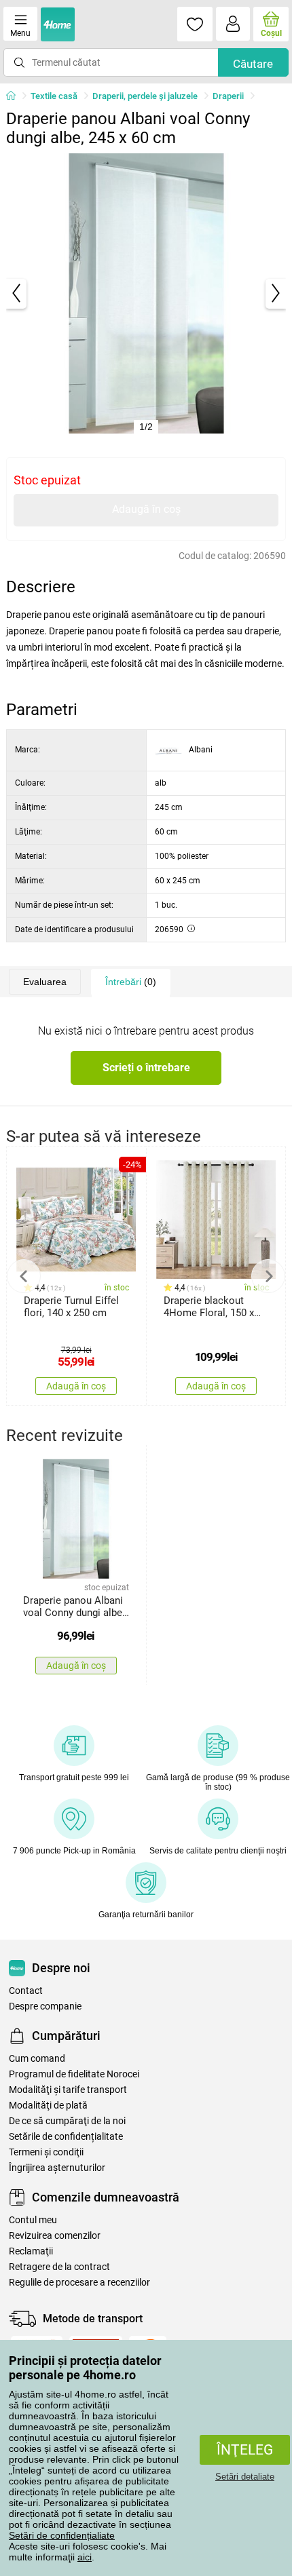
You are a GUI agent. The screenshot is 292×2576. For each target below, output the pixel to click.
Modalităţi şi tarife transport (68, 2090)
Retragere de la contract (59, 2267)
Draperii (228, 96)
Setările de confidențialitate (66, 2137)
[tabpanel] (146, 293)
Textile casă (54, 96)
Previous (24, 1276)
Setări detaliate (245, 2477)
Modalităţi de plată (48, 2106)
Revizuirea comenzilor (55, 2236)
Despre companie (45, 2006)
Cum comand (37, 2059)
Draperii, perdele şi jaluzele (145, 96)
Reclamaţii (31, 2251)
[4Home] (16, 96)
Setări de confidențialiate (62, 2535)
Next (268, 1276)
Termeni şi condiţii (46, 2152)
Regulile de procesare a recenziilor (79, 2283)
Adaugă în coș (146, 509)
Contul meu (33, 2220)
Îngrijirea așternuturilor (57, 2168)
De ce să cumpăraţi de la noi (67, 2121)
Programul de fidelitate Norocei (74, 2074)
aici (85, 2557)
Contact (26, 1991)
